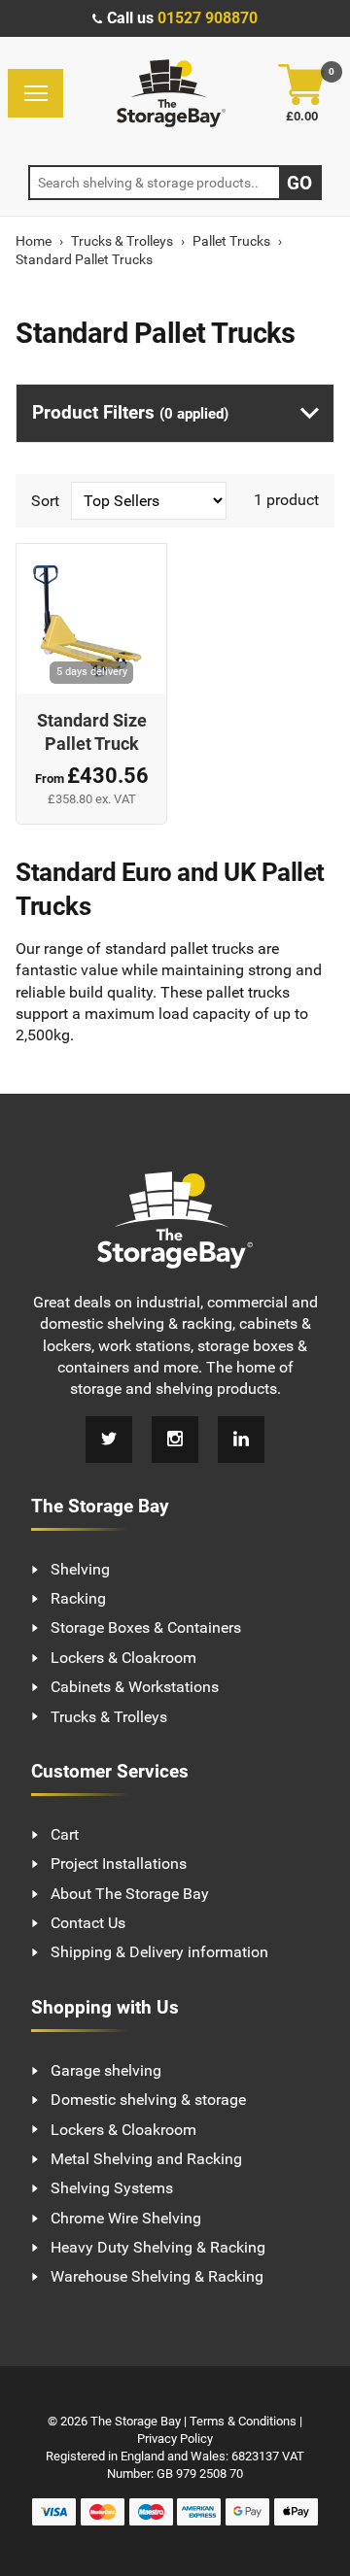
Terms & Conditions (243, 2421)
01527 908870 (208, 18)
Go (299, 183)
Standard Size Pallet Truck (92, 733)
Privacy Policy (175, 2439)
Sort (47, 501)
